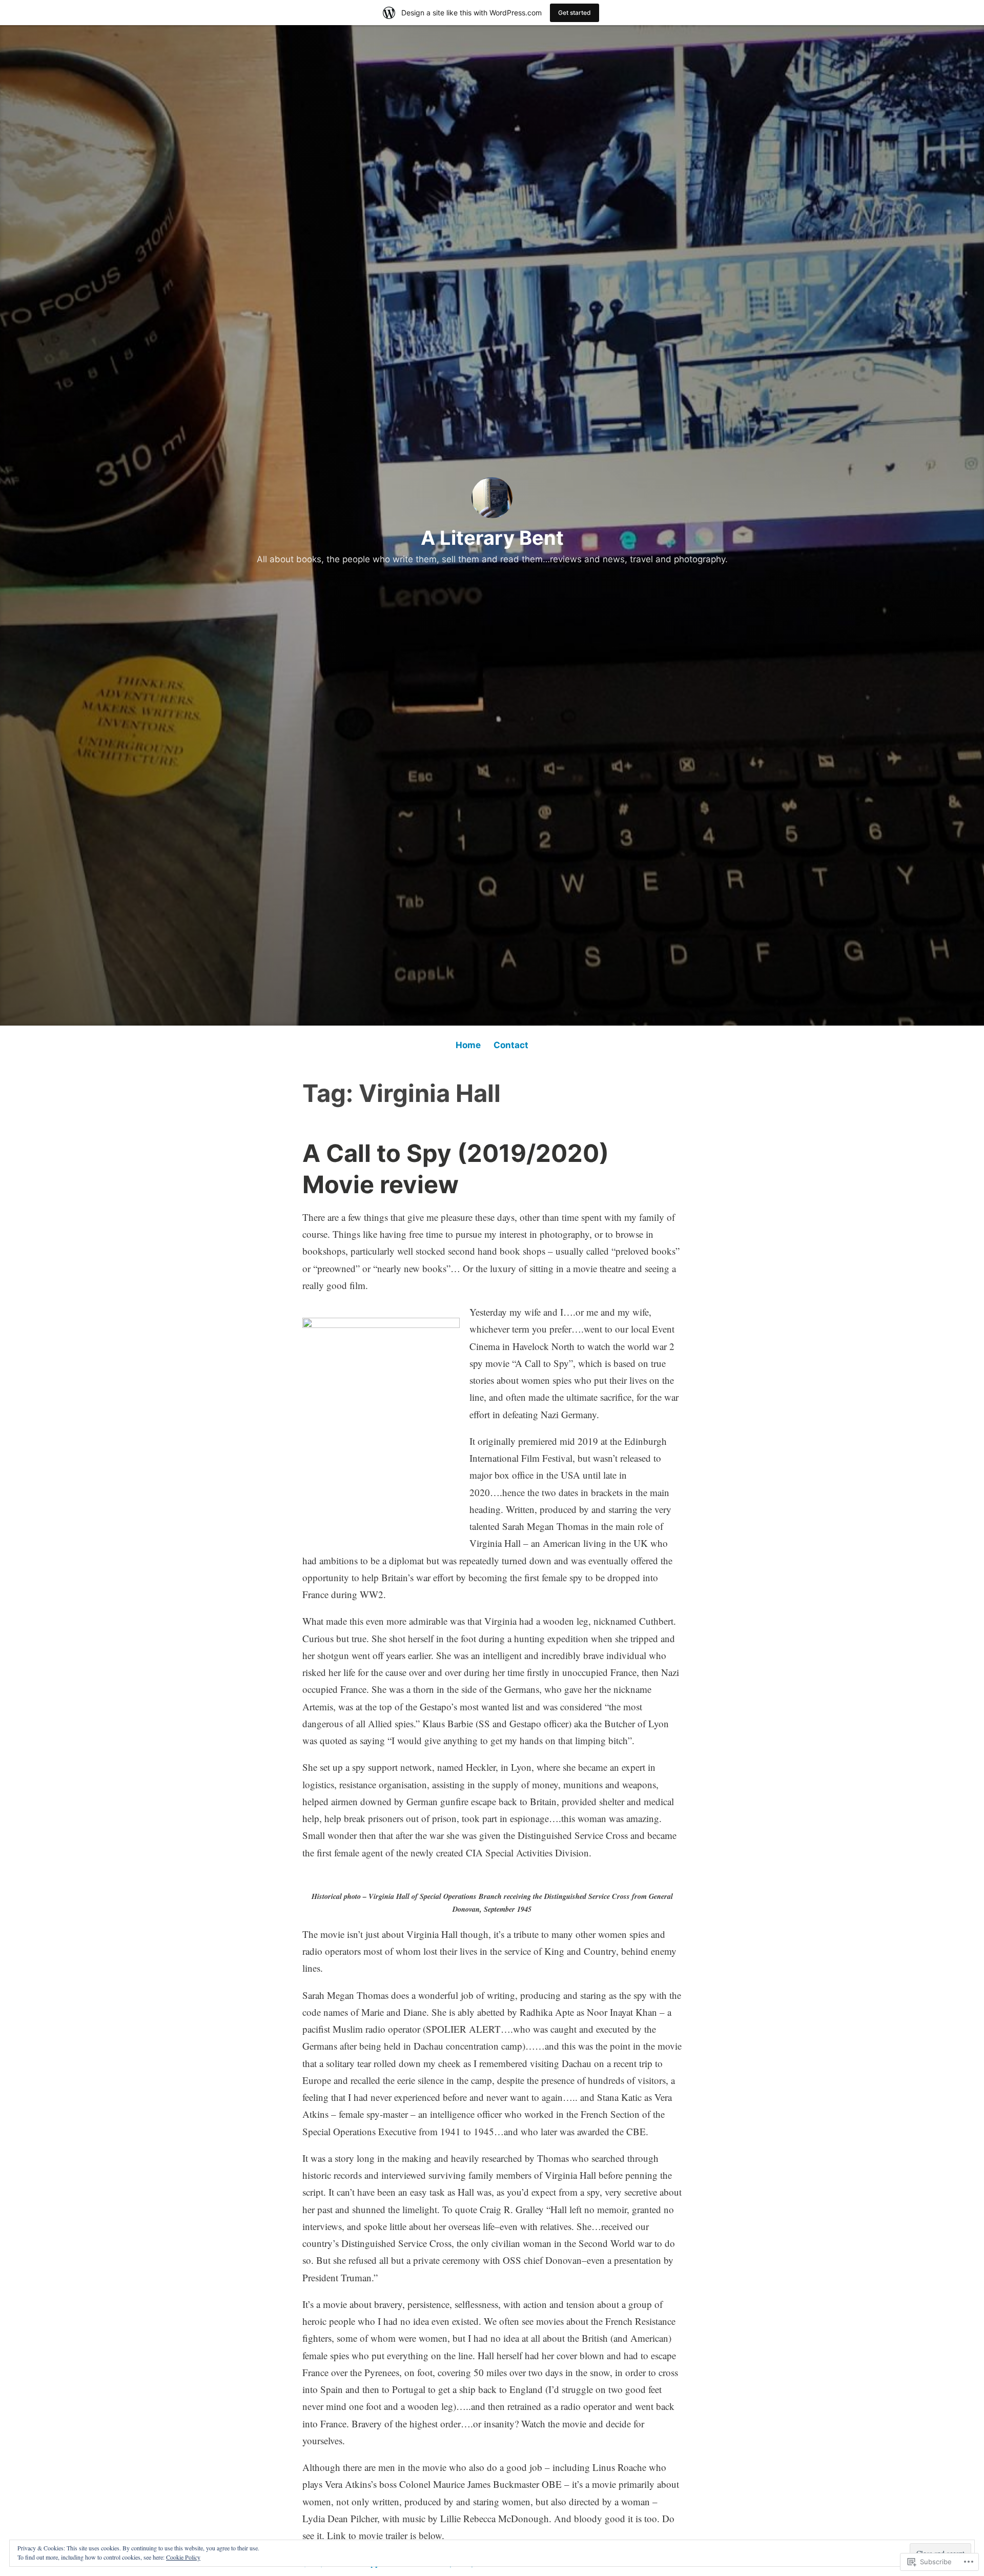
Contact (511, 1045)
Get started (575, 13)
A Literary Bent (492, 538)
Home (468, 1045)
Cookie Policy (183, 2557)
